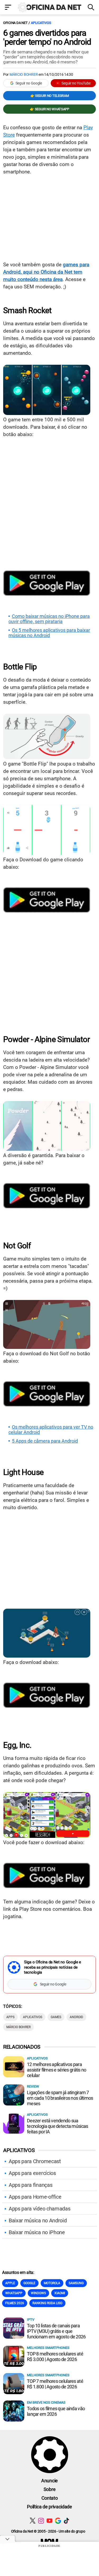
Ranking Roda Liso (47, 2303)
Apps (10, 2017)
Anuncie (49, 2481)
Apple (10, 2283)
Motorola (52, 2283)
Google (29, 2283)
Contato (50, 2498)
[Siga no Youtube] (49, 2521)
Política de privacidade (49, 2507)
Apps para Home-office (35, 2197)
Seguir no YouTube (76, 83)
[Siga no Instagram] (41, 2521)
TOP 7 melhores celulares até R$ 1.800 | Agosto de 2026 (55, 2384)
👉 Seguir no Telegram (50, 96)
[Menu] (8, 8)
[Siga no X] (33, 2521)
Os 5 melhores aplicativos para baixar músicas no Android (49, 633)
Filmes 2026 (15, 2303)
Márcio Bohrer (24, 74)
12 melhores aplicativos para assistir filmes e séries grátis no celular (57, 2070)
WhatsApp (14, 2293)
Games (56, 2017)
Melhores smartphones (48, 2348)
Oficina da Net (15, 23)
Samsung (76, 2283)
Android (76, 2017)
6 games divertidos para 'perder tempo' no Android (47, 37)
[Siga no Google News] (58, 2521)
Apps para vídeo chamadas (39, 2209)
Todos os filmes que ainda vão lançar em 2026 (56, 2411)
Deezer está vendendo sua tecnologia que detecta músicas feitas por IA (57, 2126)
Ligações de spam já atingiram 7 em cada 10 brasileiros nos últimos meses (60, 2098)
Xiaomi (60, 2293)
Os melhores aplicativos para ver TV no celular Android (51, 1430)
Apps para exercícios (32, 2173)
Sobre (49, 2489)
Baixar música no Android (38, 2220)
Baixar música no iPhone (37, 2232)
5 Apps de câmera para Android (45, 1441)
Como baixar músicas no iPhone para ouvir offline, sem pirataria (49, 619)
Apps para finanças (30, 2185)
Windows (38, 2293)
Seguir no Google (29, 83)
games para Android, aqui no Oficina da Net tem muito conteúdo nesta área (46, 272)
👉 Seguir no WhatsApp (49, 109)
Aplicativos (41, 23)
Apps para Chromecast (35, 2161)
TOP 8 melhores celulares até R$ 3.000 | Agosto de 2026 (55, 2357)
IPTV (31, 2320)
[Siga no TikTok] (66, 2521)
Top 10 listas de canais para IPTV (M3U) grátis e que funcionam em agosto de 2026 (56, 2331)
